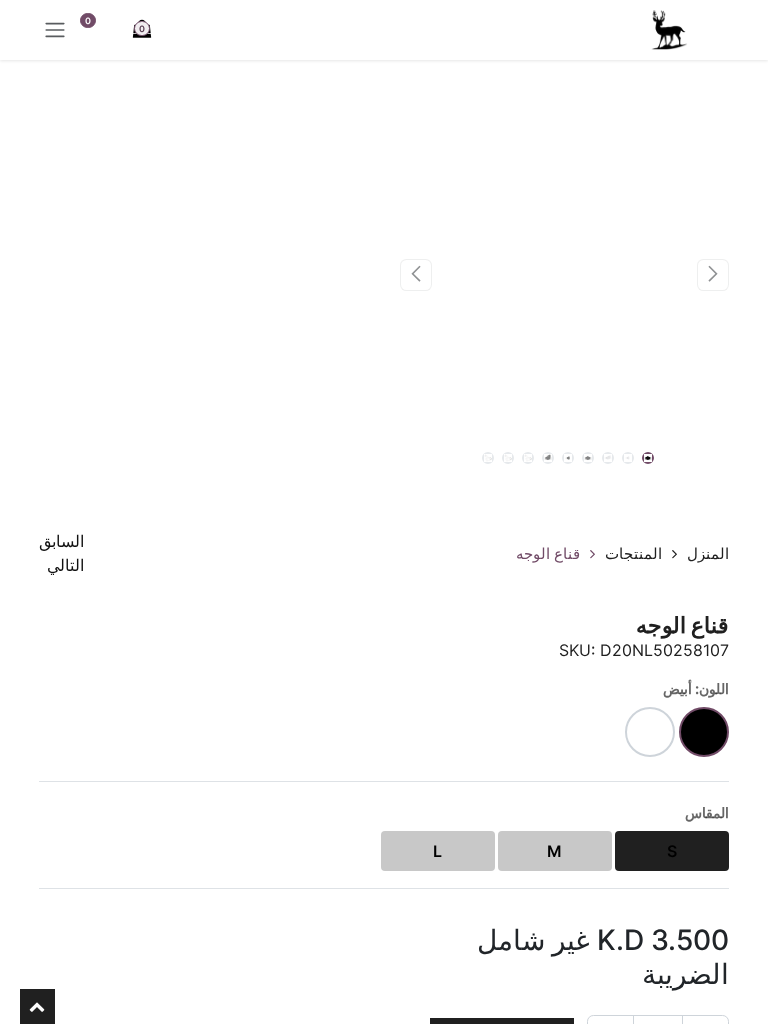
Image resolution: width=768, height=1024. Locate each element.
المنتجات (633, 553)
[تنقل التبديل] (55, 30)
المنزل (708, 553)
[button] (712, 275)
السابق (61, 541)
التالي (65, 565)
